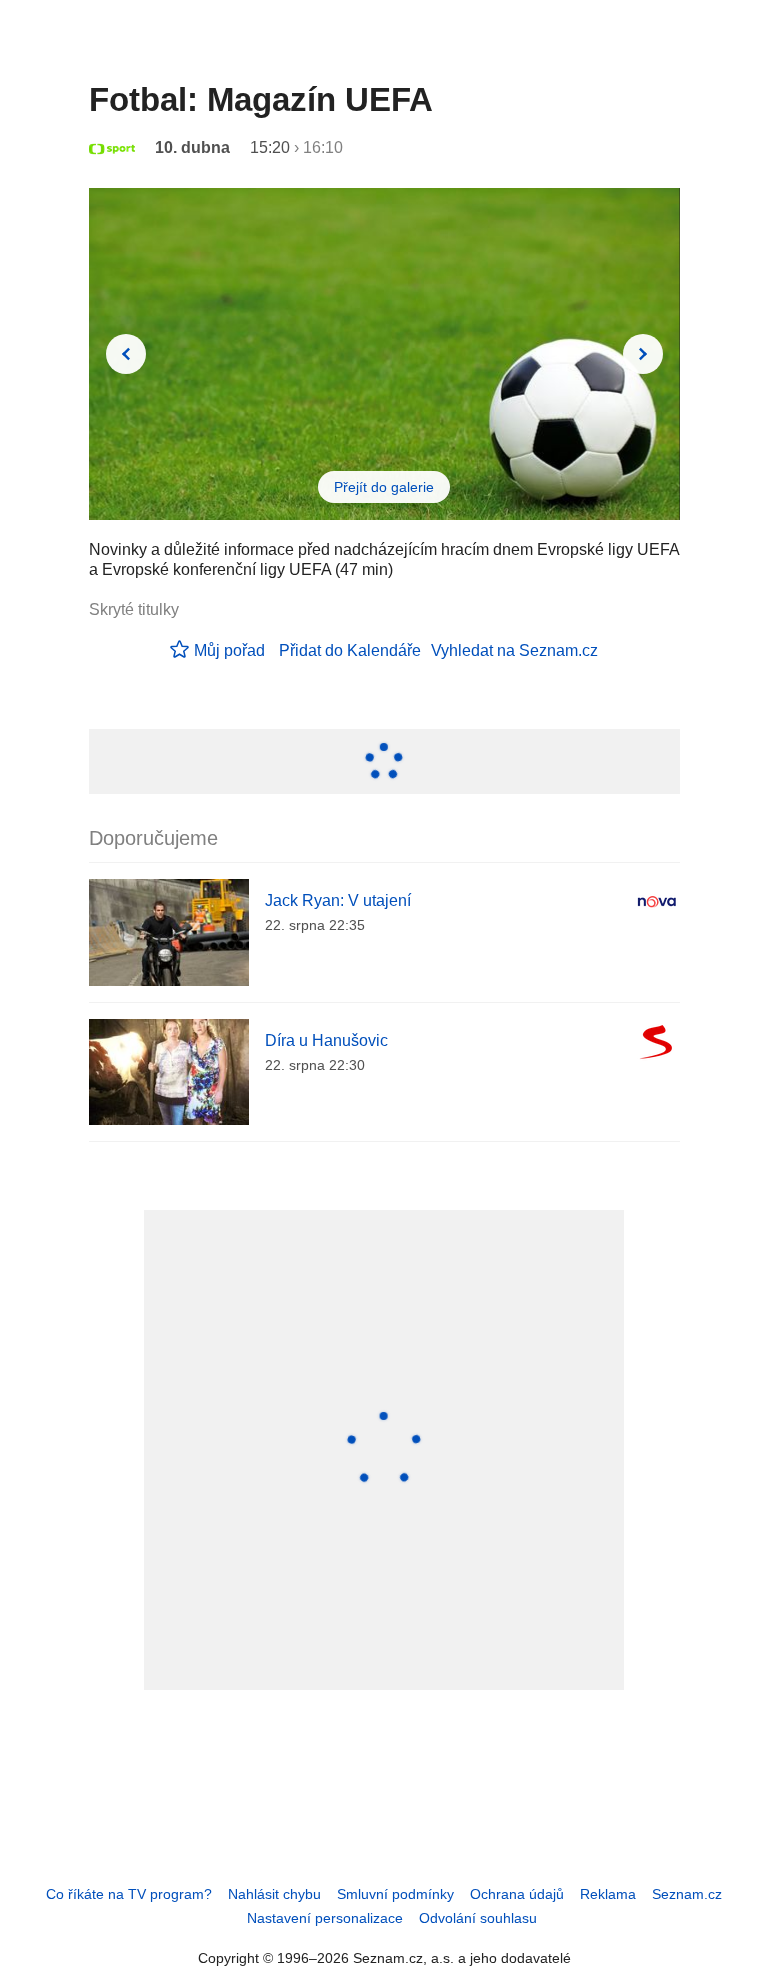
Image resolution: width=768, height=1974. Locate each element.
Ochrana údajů (517, 1894)
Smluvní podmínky (395, 1894)
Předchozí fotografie (126, 354)
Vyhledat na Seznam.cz (514, 650)
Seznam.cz (687, 1894)
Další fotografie (643, 354)
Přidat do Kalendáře (350, 650)
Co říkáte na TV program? (129, 1894)
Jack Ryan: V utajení (338, 900)
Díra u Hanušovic (326, 1040)
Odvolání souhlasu (478, 1918)
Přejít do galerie (384, 487)
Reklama (608, 1894)
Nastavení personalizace (325, 1918)
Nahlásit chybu (274, 1894)
